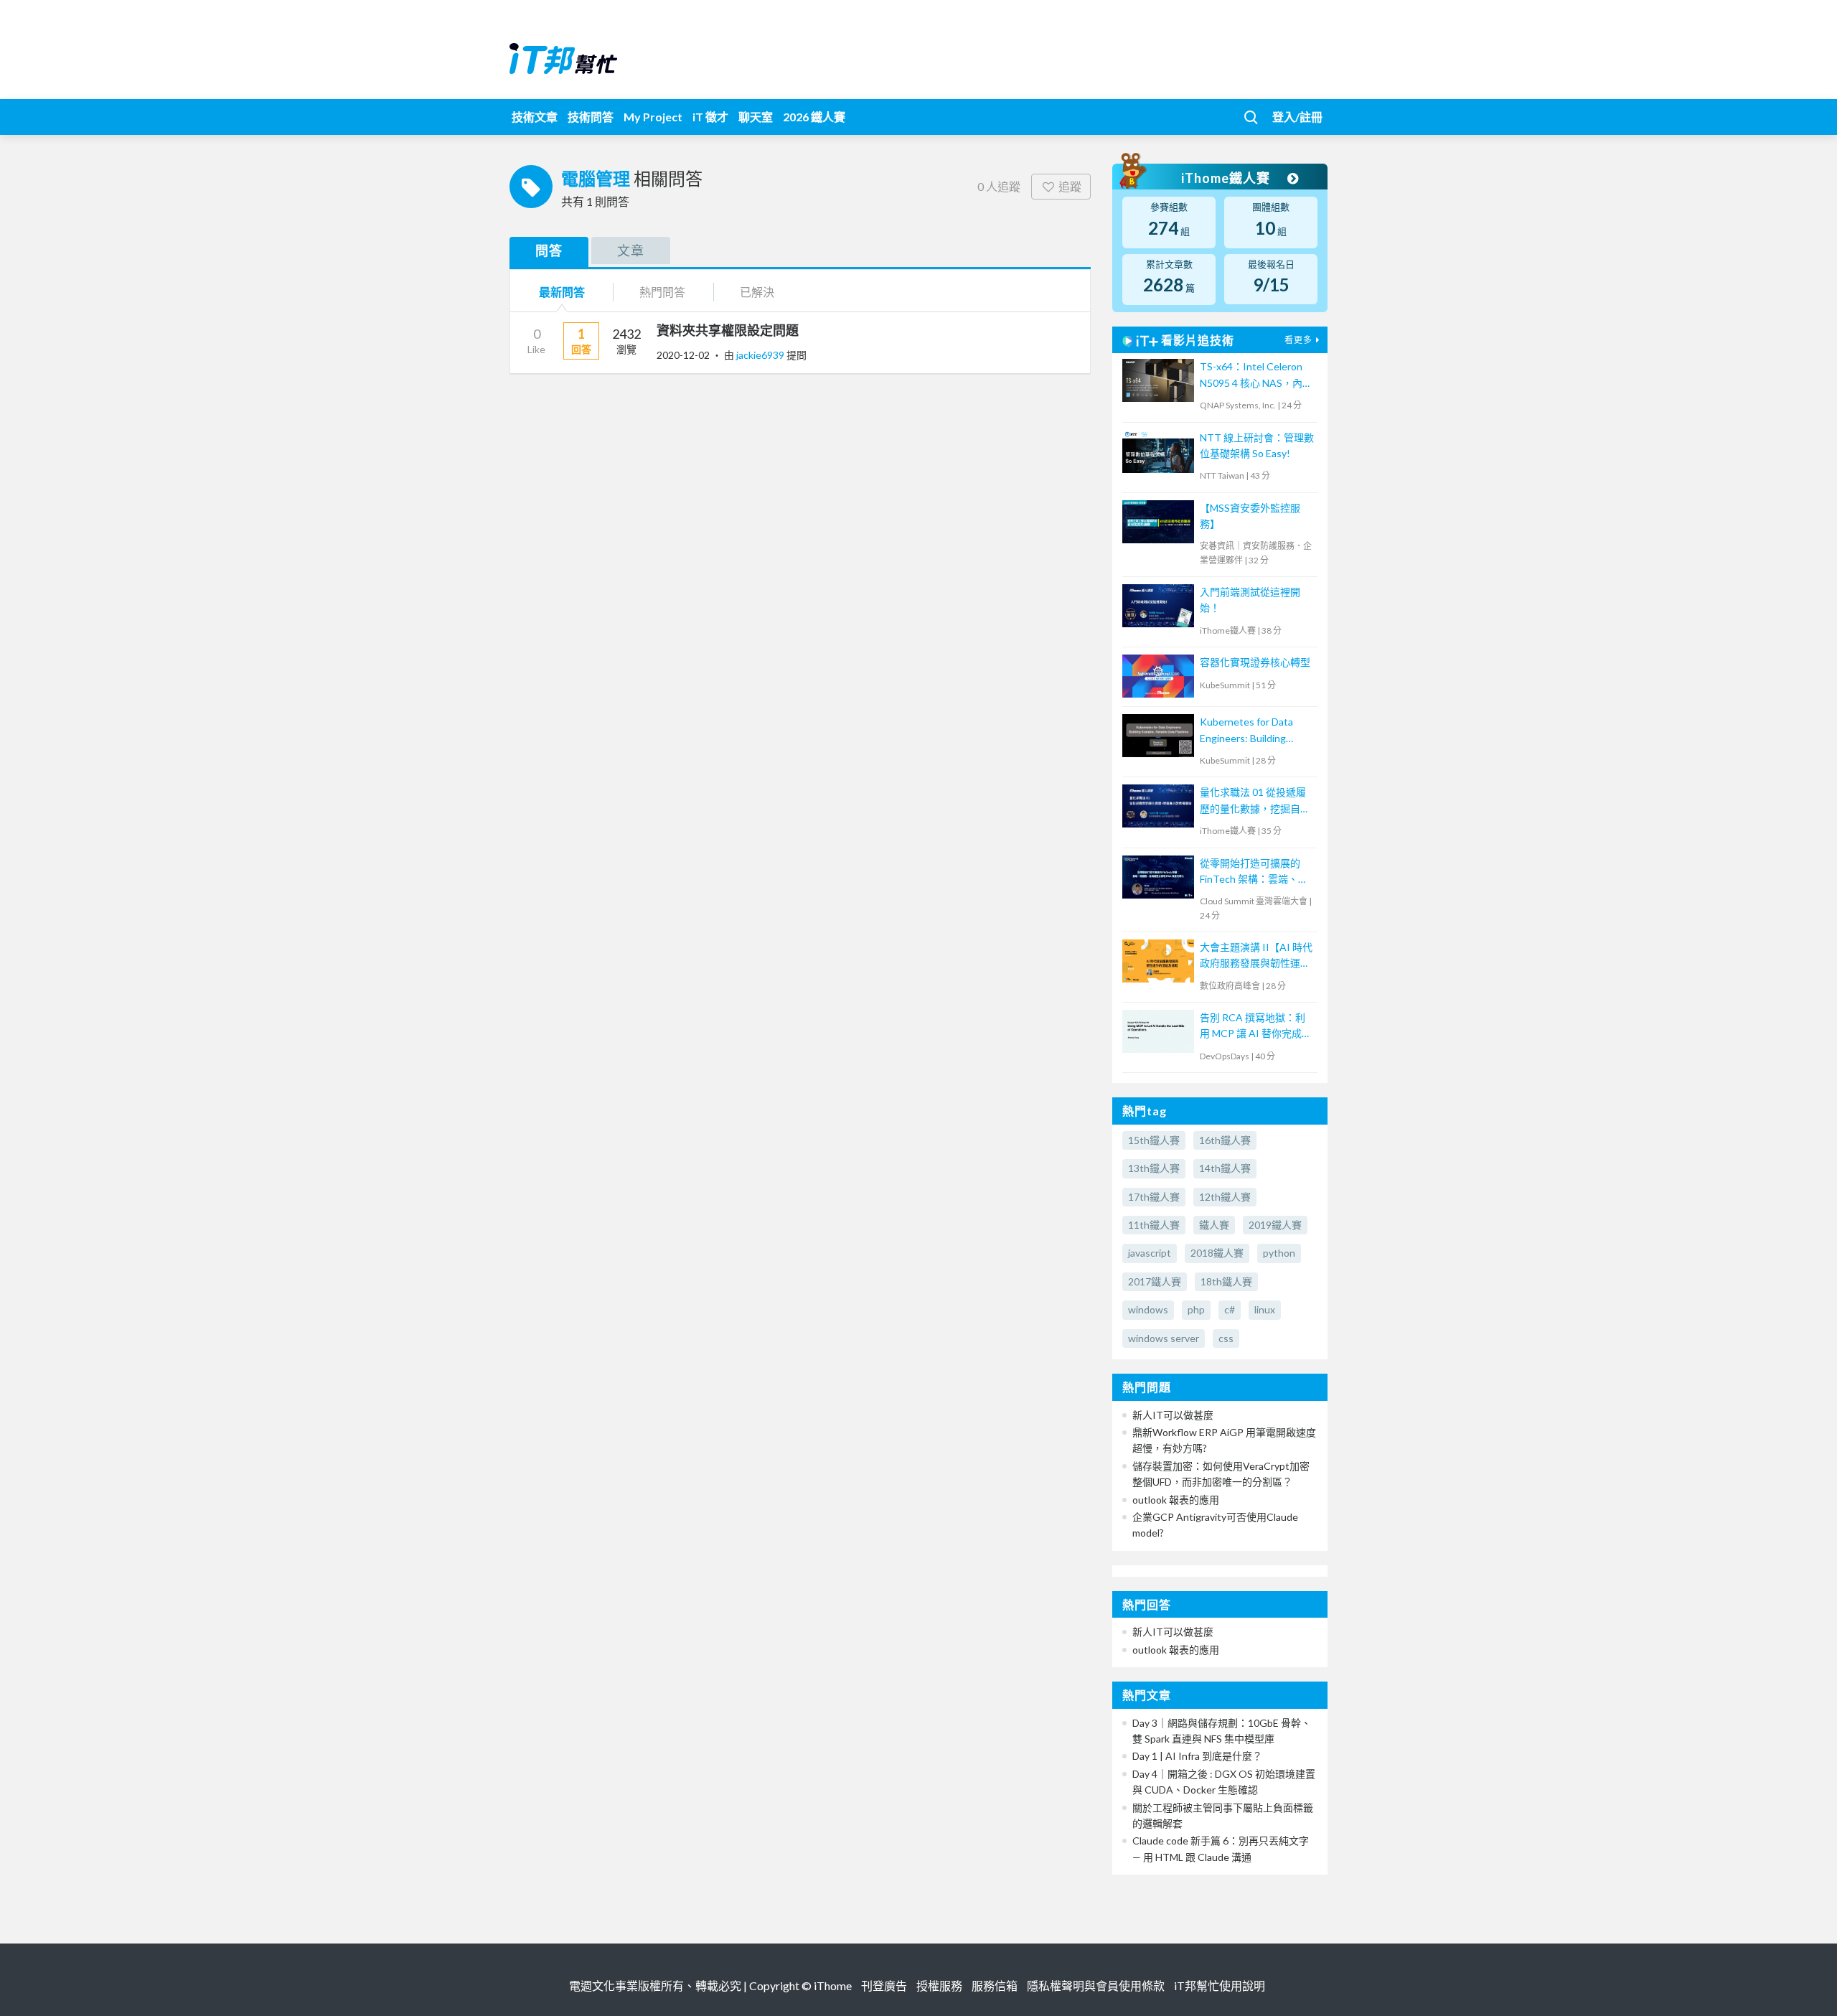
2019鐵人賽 (1275, 1225)
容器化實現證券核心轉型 (1255, 662)
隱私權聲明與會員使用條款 (1096, 1985)
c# (1230, 1309)
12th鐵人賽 (1225, 1197)
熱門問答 (662, 292)
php (1196, 1309)
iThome (833, 1985)
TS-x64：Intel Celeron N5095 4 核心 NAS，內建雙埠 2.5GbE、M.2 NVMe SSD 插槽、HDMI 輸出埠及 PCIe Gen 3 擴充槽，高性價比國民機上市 (1256, 376)
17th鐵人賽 (1154, 1197)
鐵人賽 (1214, 1225)
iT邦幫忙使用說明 (1220, 1985)
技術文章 (535, 117)
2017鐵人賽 (1155, 1281)
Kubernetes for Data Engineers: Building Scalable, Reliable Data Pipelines (1250, 731)
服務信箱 (995, 1985)
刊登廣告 (884, 1985)
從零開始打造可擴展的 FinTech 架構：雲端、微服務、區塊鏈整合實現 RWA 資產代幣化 (1254, 872)
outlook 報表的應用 (1176, 1500)
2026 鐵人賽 (814, 117)
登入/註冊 (1297, 117)
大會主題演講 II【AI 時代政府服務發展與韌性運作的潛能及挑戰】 (1256, 956)
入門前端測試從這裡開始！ (1250, 600)
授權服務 (939, 1985)
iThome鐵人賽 (1227, 178)
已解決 (757, 292)
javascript (1150, 1253)
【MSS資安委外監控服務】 (1250, 516)
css (1226, 1338)
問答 (549, 250)
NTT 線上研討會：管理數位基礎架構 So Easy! (1257, 445)
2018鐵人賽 (1217, 1253)
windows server (1164, 1338)
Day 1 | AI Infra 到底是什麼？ (1197, 1756)
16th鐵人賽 (1225, 1140)
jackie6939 (761, 355)
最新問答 (562, 292)
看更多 (1298, 340)
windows (1148, 1309)
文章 (631, 250)
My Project (653, 117)
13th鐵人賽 (1154, 1168)
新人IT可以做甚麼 (1173, 1415)
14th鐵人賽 (1225, 1168)
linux (1265, 1309)
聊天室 (756, 117)
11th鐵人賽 (1154, 1225)
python (1279, 1253)
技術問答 (591, 117)
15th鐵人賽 (1154, 1140)
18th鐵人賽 (1226, 1281)
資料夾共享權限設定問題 (728, 330)
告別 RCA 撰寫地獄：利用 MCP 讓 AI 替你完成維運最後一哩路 (1256, 1027)
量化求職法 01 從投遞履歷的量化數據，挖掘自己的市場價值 (1255, 801)
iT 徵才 (710, 117)
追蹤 (1070, 186)
